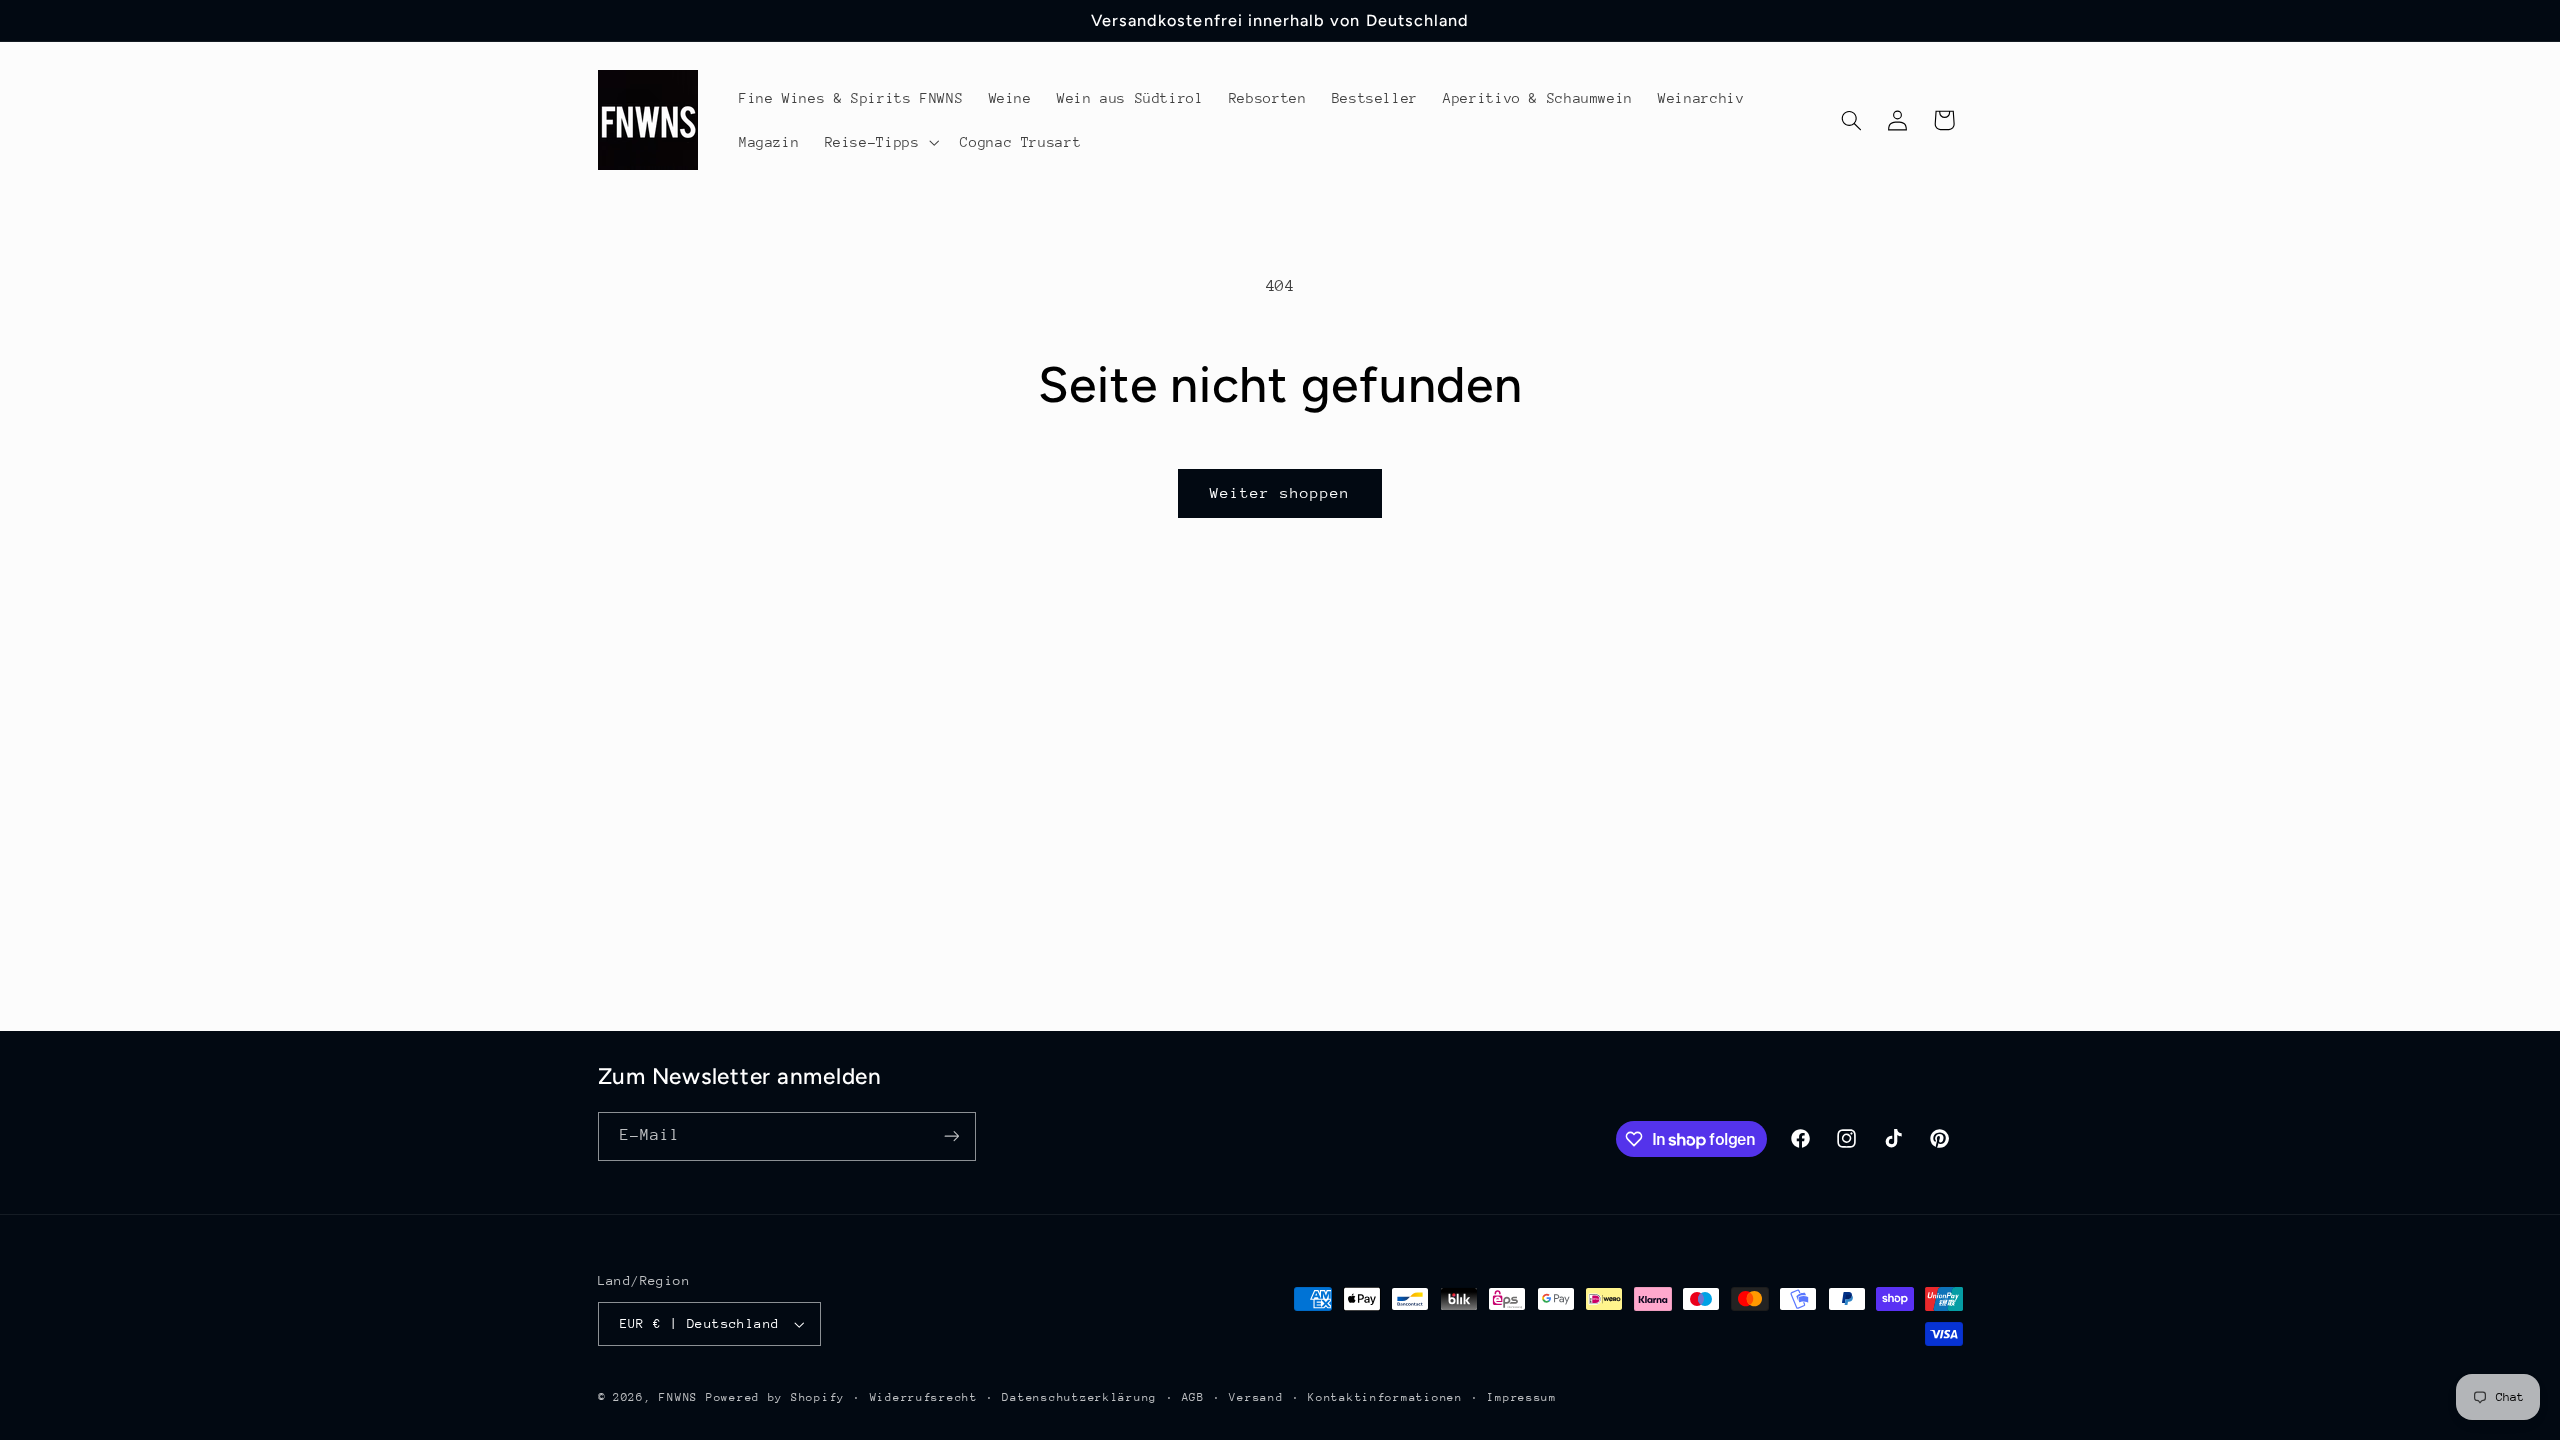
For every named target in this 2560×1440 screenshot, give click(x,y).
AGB (1193, 1397)
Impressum (1522, 1397)
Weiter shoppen (1280, 492)
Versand (1256, 1397)
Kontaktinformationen (1385, 1397)
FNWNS (678, 1397)
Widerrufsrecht (924, 1397)
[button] (880, 142)
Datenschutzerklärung (1079, 1397)
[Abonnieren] (951, 1136)
